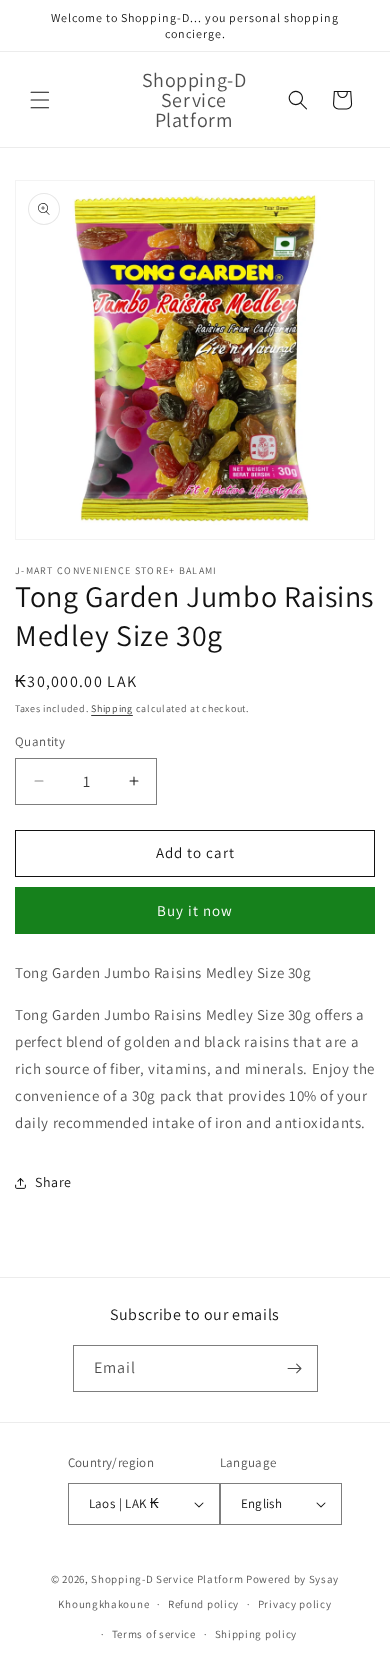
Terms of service (154, 1634)
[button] (40, 100)
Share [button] (53, 1182)
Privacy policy (295, 1604)
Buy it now (195, 910)
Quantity (40, 741)
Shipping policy (256, 1634)
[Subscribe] (295, 1368)
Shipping (112, 708)
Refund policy (203, 1604)
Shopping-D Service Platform (167, 1579)
